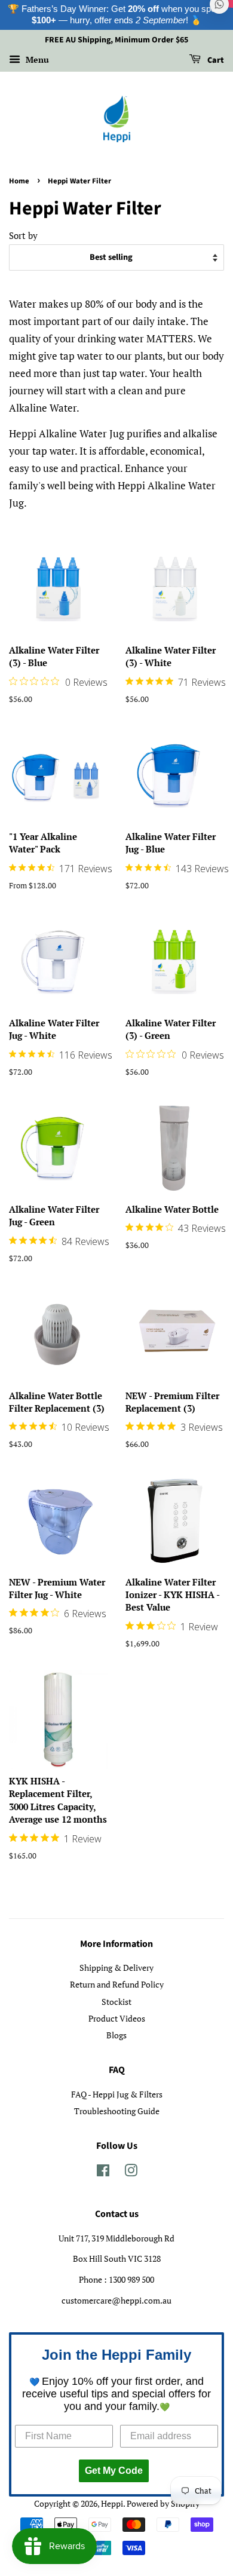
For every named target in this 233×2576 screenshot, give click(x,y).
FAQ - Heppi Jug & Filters (117, 2094)
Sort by (23, 235)
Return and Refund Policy (117, 1984)
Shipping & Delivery (116, 1968)
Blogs (116, 2035)
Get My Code (114, 2471)
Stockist (116, 2002)
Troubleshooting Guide (117, 2111)
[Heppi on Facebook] (103, 2172)
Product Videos (117, 2018)
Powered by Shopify (163, 2503)
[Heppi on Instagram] (131, 2172)
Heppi (112, 2503)
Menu (36, 59)
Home (19, 181)
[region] (116, 15)
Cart (215, 60)
